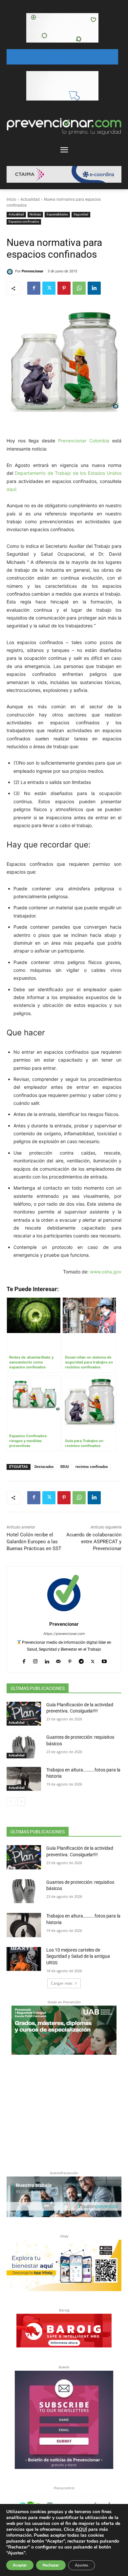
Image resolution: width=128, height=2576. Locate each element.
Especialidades (57, 214)
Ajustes (82, 2565)
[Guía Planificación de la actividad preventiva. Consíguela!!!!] (24, 1714)
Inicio (11, 199)
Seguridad (81, 214)
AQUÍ (81, 2529)
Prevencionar (32, 271)
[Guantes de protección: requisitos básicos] (24, 1746)
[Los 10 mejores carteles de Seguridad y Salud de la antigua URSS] (24, 1959)
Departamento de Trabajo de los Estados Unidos (68, 473)
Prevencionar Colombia (84, 441)
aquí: (12, 489)
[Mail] (58, 1660)
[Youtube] (104, 1660)
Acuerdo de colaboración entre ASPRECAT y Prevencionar (94, 1542)
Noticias (35, 214)
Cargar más (62, 1983)
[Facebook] (34, 288)
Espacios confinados (24, 222)
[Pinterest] (64, 288)
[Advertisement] (64, 2111)
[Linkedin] (94, 288)
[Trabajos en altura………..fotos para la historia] (24, 1779)
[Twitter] (49, 288)
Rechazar (51, 2565)
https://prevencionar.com (64, 1634)
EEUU (65, 1467)
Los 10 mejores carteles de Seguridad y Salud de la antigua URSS (78, 1956)
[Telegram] (81, 1660)
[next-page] (21, 1802)
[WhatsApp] (79, 288)
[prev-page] (11, 1802)
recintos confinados (92, 1467)
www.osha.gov (106, 1272)
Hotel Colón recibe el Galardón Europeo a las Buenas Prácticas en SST (34, 1542)
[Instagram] (35, 1660)
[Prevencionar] (11, 271)
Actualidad (30, 199)
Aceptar (20, 2565)
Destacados (44, 1467)
